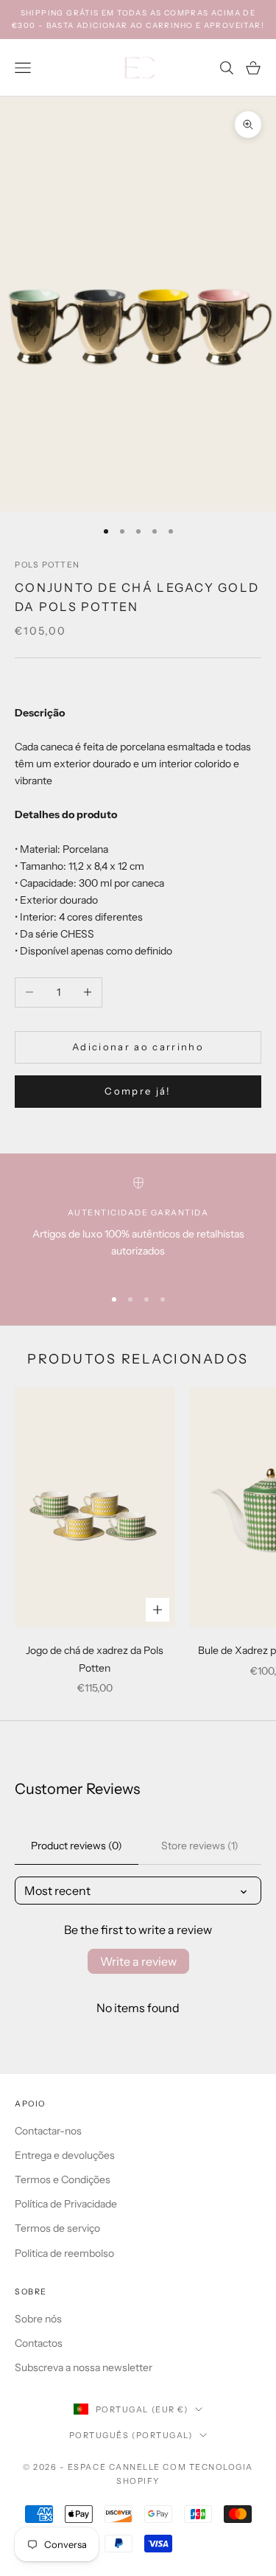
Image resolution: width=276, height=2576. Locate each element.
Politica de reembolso (64, 2253)
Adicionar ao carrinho (138, 1047)
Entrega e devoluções (65, 2155)
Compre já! (138, 1091)
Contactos (39, 2343)
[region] (138, 1225)
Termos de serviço (57, 2228)
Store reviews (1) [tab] (200, 1846)
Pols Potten (47, 565)
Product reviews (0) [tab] (77, 1846)
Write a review (138, 1961)
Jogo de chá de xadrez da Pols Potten (95, 1659)
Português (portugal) (131, 2435)
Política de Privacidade (66, 2204)
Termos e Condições (63, 2179)
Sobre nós (38, 2319)
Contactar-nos (48, 2131)
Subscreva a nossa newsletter (84, 2367)
